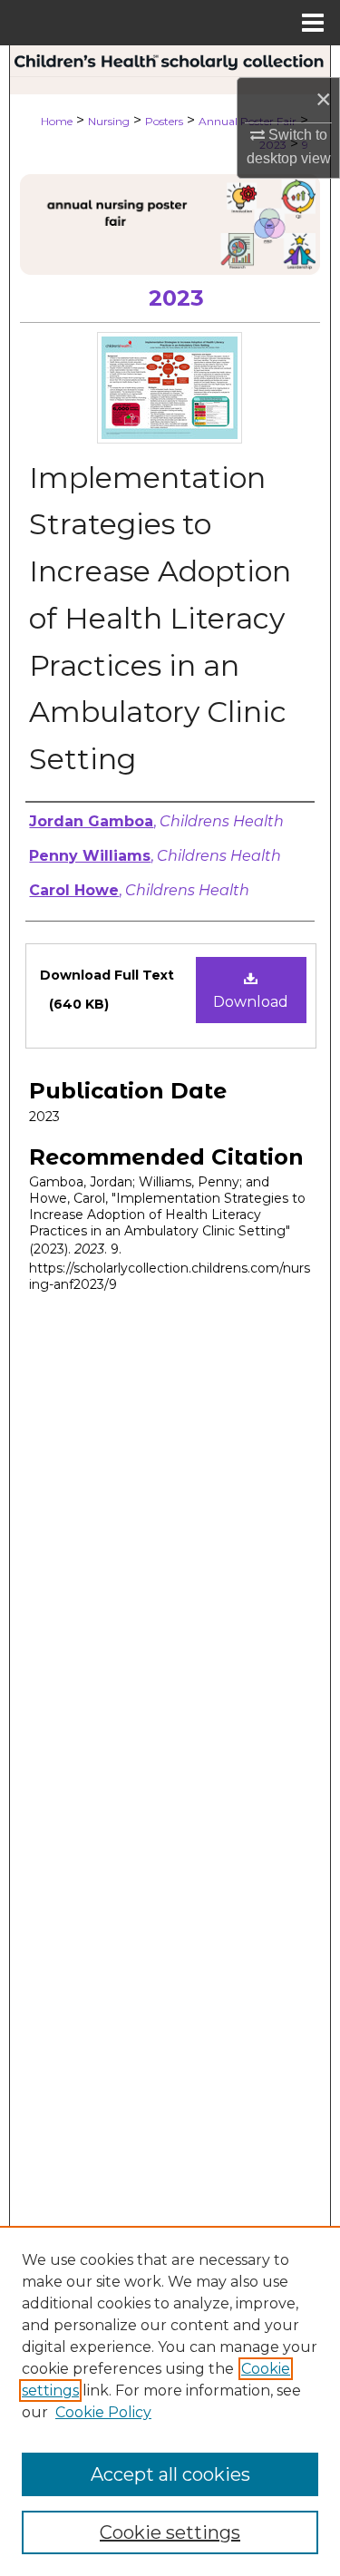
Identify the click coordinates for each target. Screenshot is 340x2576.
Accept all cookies (170, 2474)
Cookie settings (170, 2532)
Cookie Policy (103, 2412)
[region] (170, 2401)
